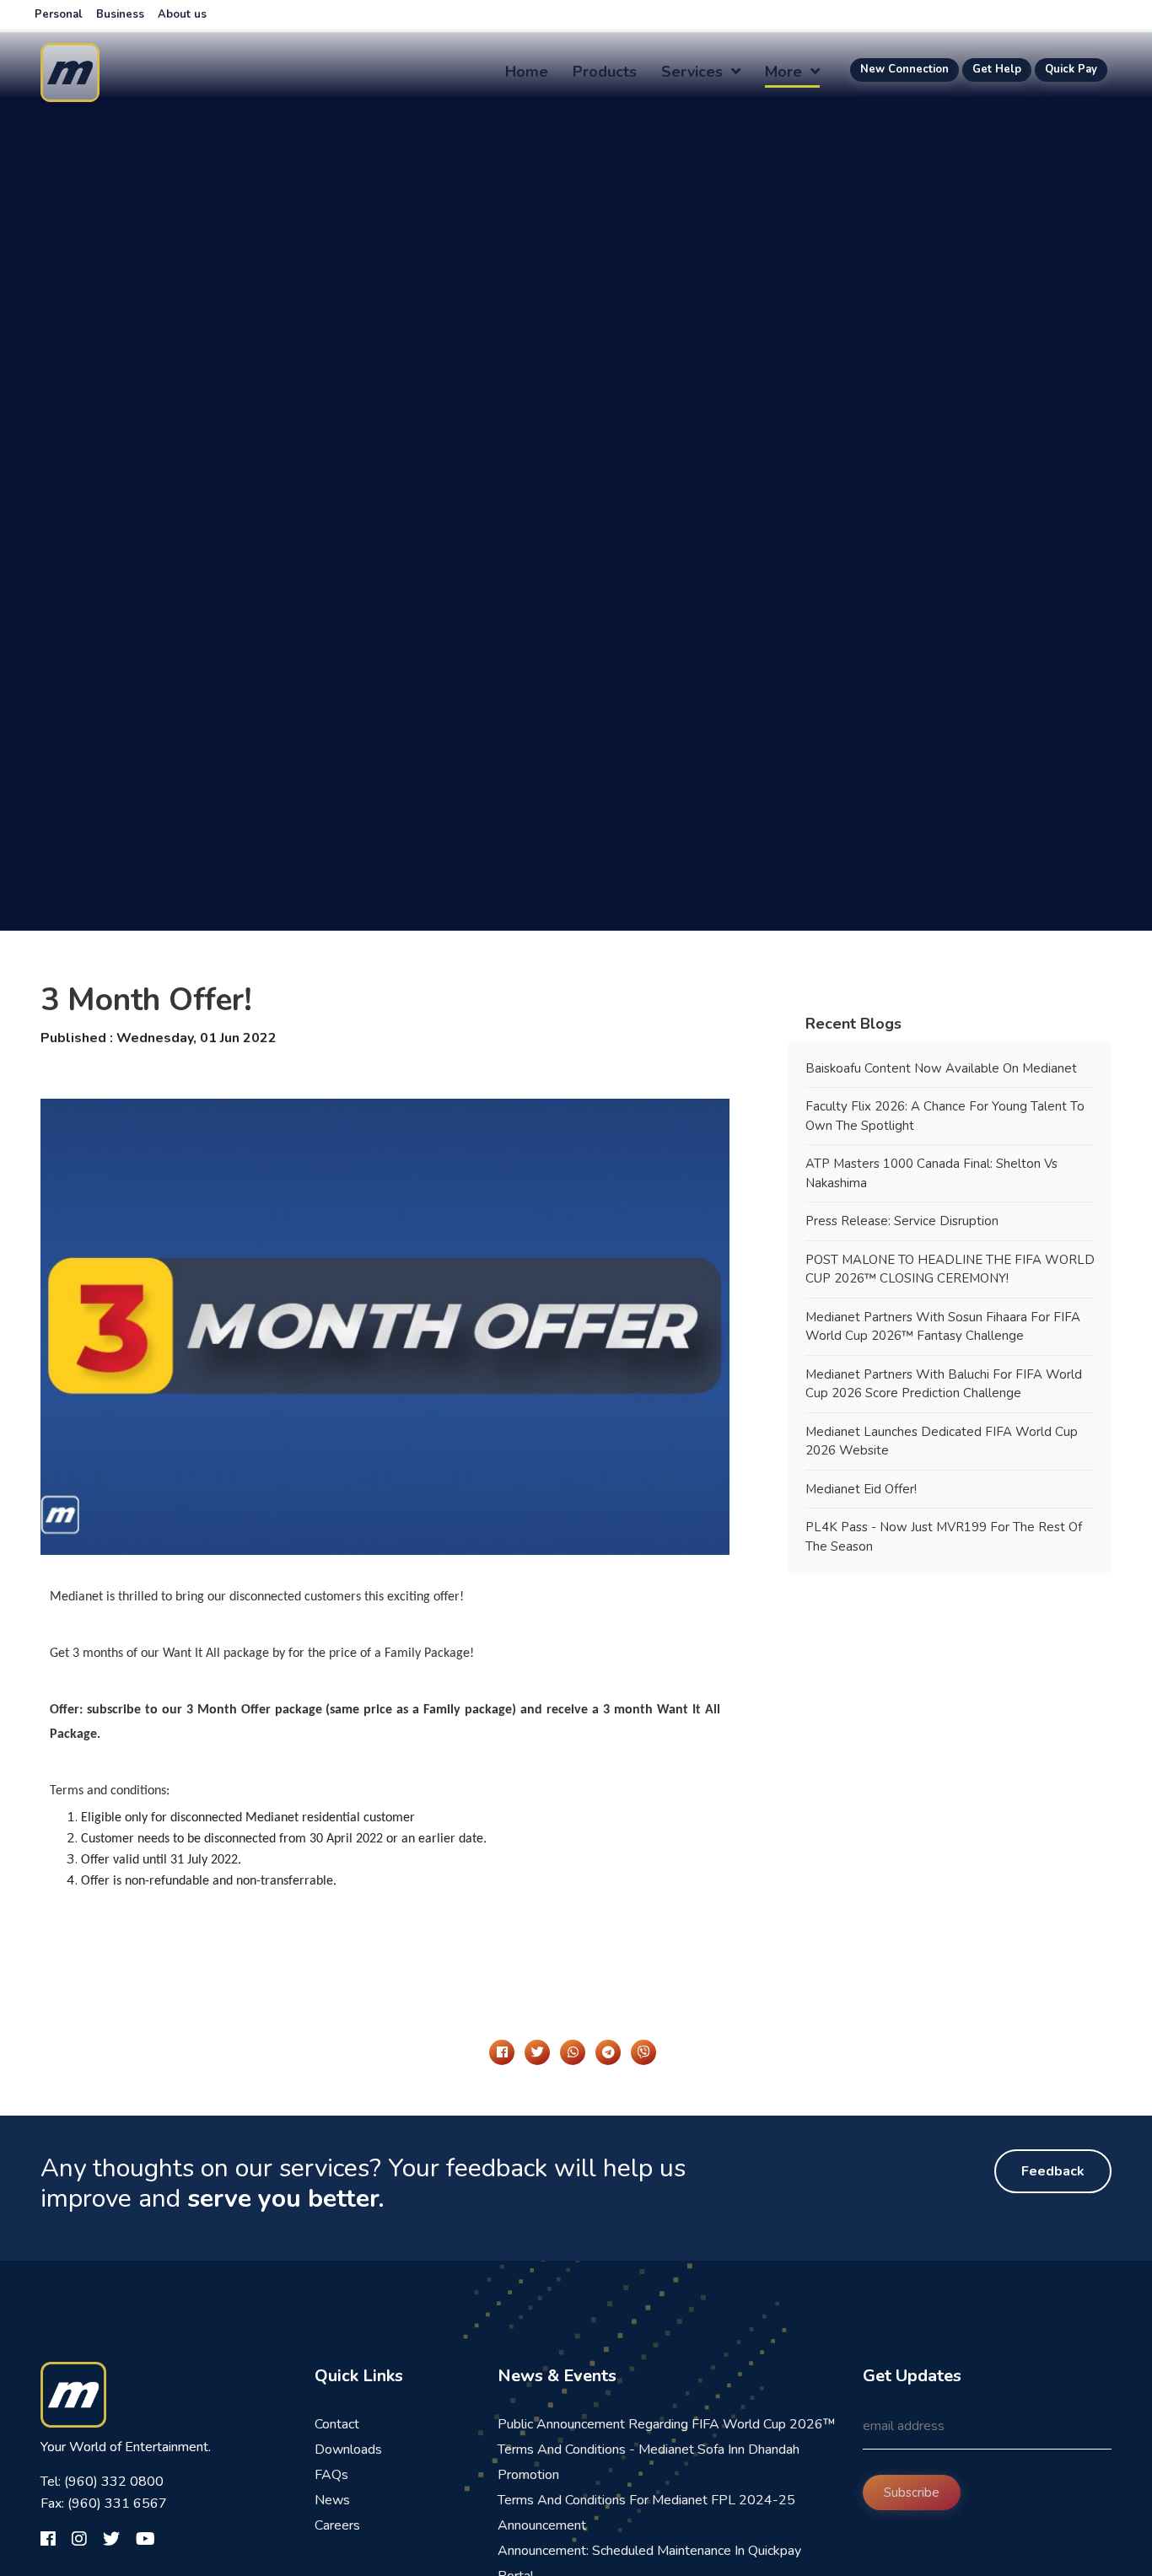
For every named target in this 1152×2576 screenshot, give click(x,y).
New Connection (904, 69)
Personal (59, 14)
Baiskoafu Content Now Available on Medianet (941, 1068)
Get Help (997, 69)
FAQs (331, 2475)
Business (120, 14)
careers (337, 2525)
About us (182, 14)
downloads (348, 2450)
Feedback (1053, 2171)
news (332, 2500)
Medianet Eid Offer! (863, 1489)
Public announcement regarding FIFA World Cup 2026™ (667, 2424)
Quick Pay (1071, 69)
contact (337, 2424)
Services (694, 72)
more (786, 72)
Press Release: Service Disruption (902, 1221)
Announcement (542, 2525)
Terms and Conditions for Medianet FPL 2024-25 (646, 2500)
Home (527, 72)
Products (605, 72)
